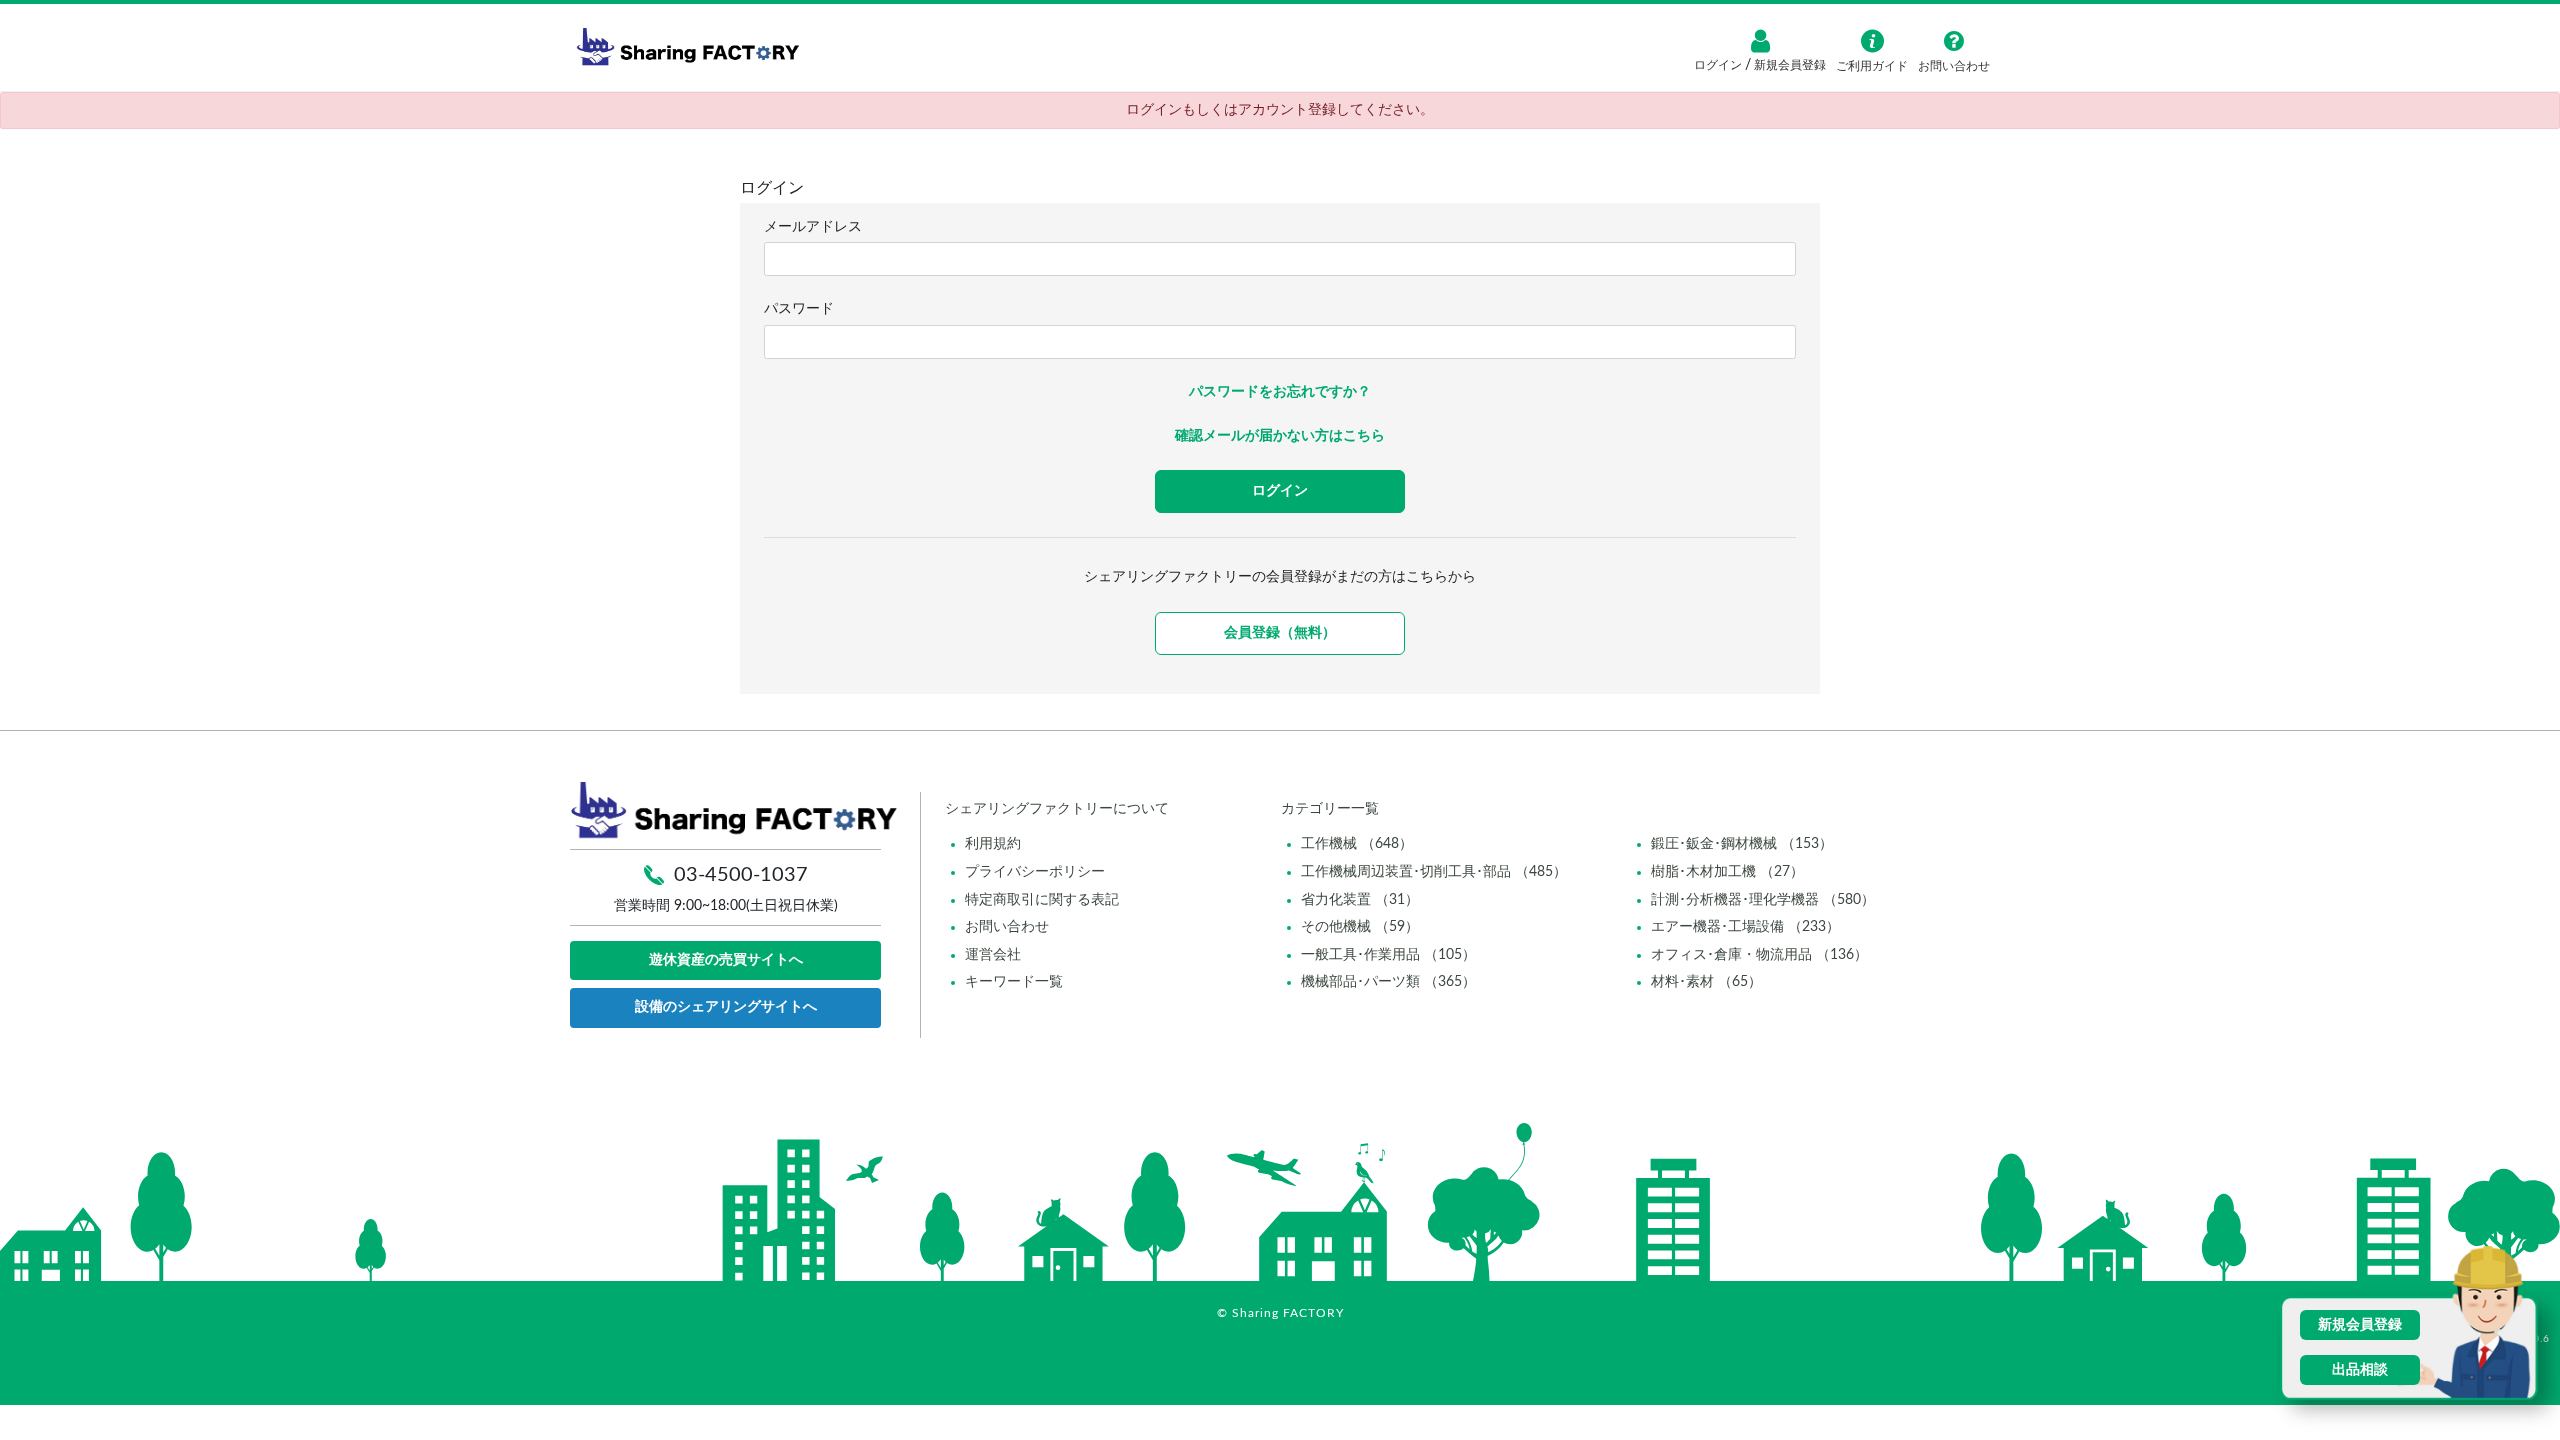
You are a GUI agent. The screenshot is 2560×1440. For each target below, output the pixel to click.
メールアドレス (813, 227)
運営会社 (993, 955)
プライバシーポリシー (1035, 872)
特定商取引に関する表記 (1042, 900)
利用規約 (993, 844)
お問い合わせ (1007, 927)
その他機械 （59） (1360, 927)
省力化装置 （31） (1360, 900)
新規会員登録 (1788, 65)
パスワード (799, 309)
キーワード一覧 (1014, 982)
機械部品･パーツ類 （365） (1388, 982)
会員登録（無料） (1280, 633)
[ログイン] (1760, 41)
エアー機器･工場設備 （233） (1745, 927)
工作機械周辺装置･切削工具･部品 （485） (1434, 872)
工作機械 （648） (1357, 844)
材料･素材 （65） (1706, 982)
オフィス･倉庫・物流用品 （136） (1759, 955)
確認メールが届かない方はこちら (1280, 436)
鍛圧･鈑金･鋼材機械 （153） (1742, 844)
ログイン (1719, 65)
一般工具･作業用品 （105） (1388, 955)
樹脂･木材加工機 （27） (1727, 872)
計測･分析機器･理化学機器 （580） (1763, 900)
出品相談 (2360, 1370)
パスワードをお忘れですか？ (1280, 392)
